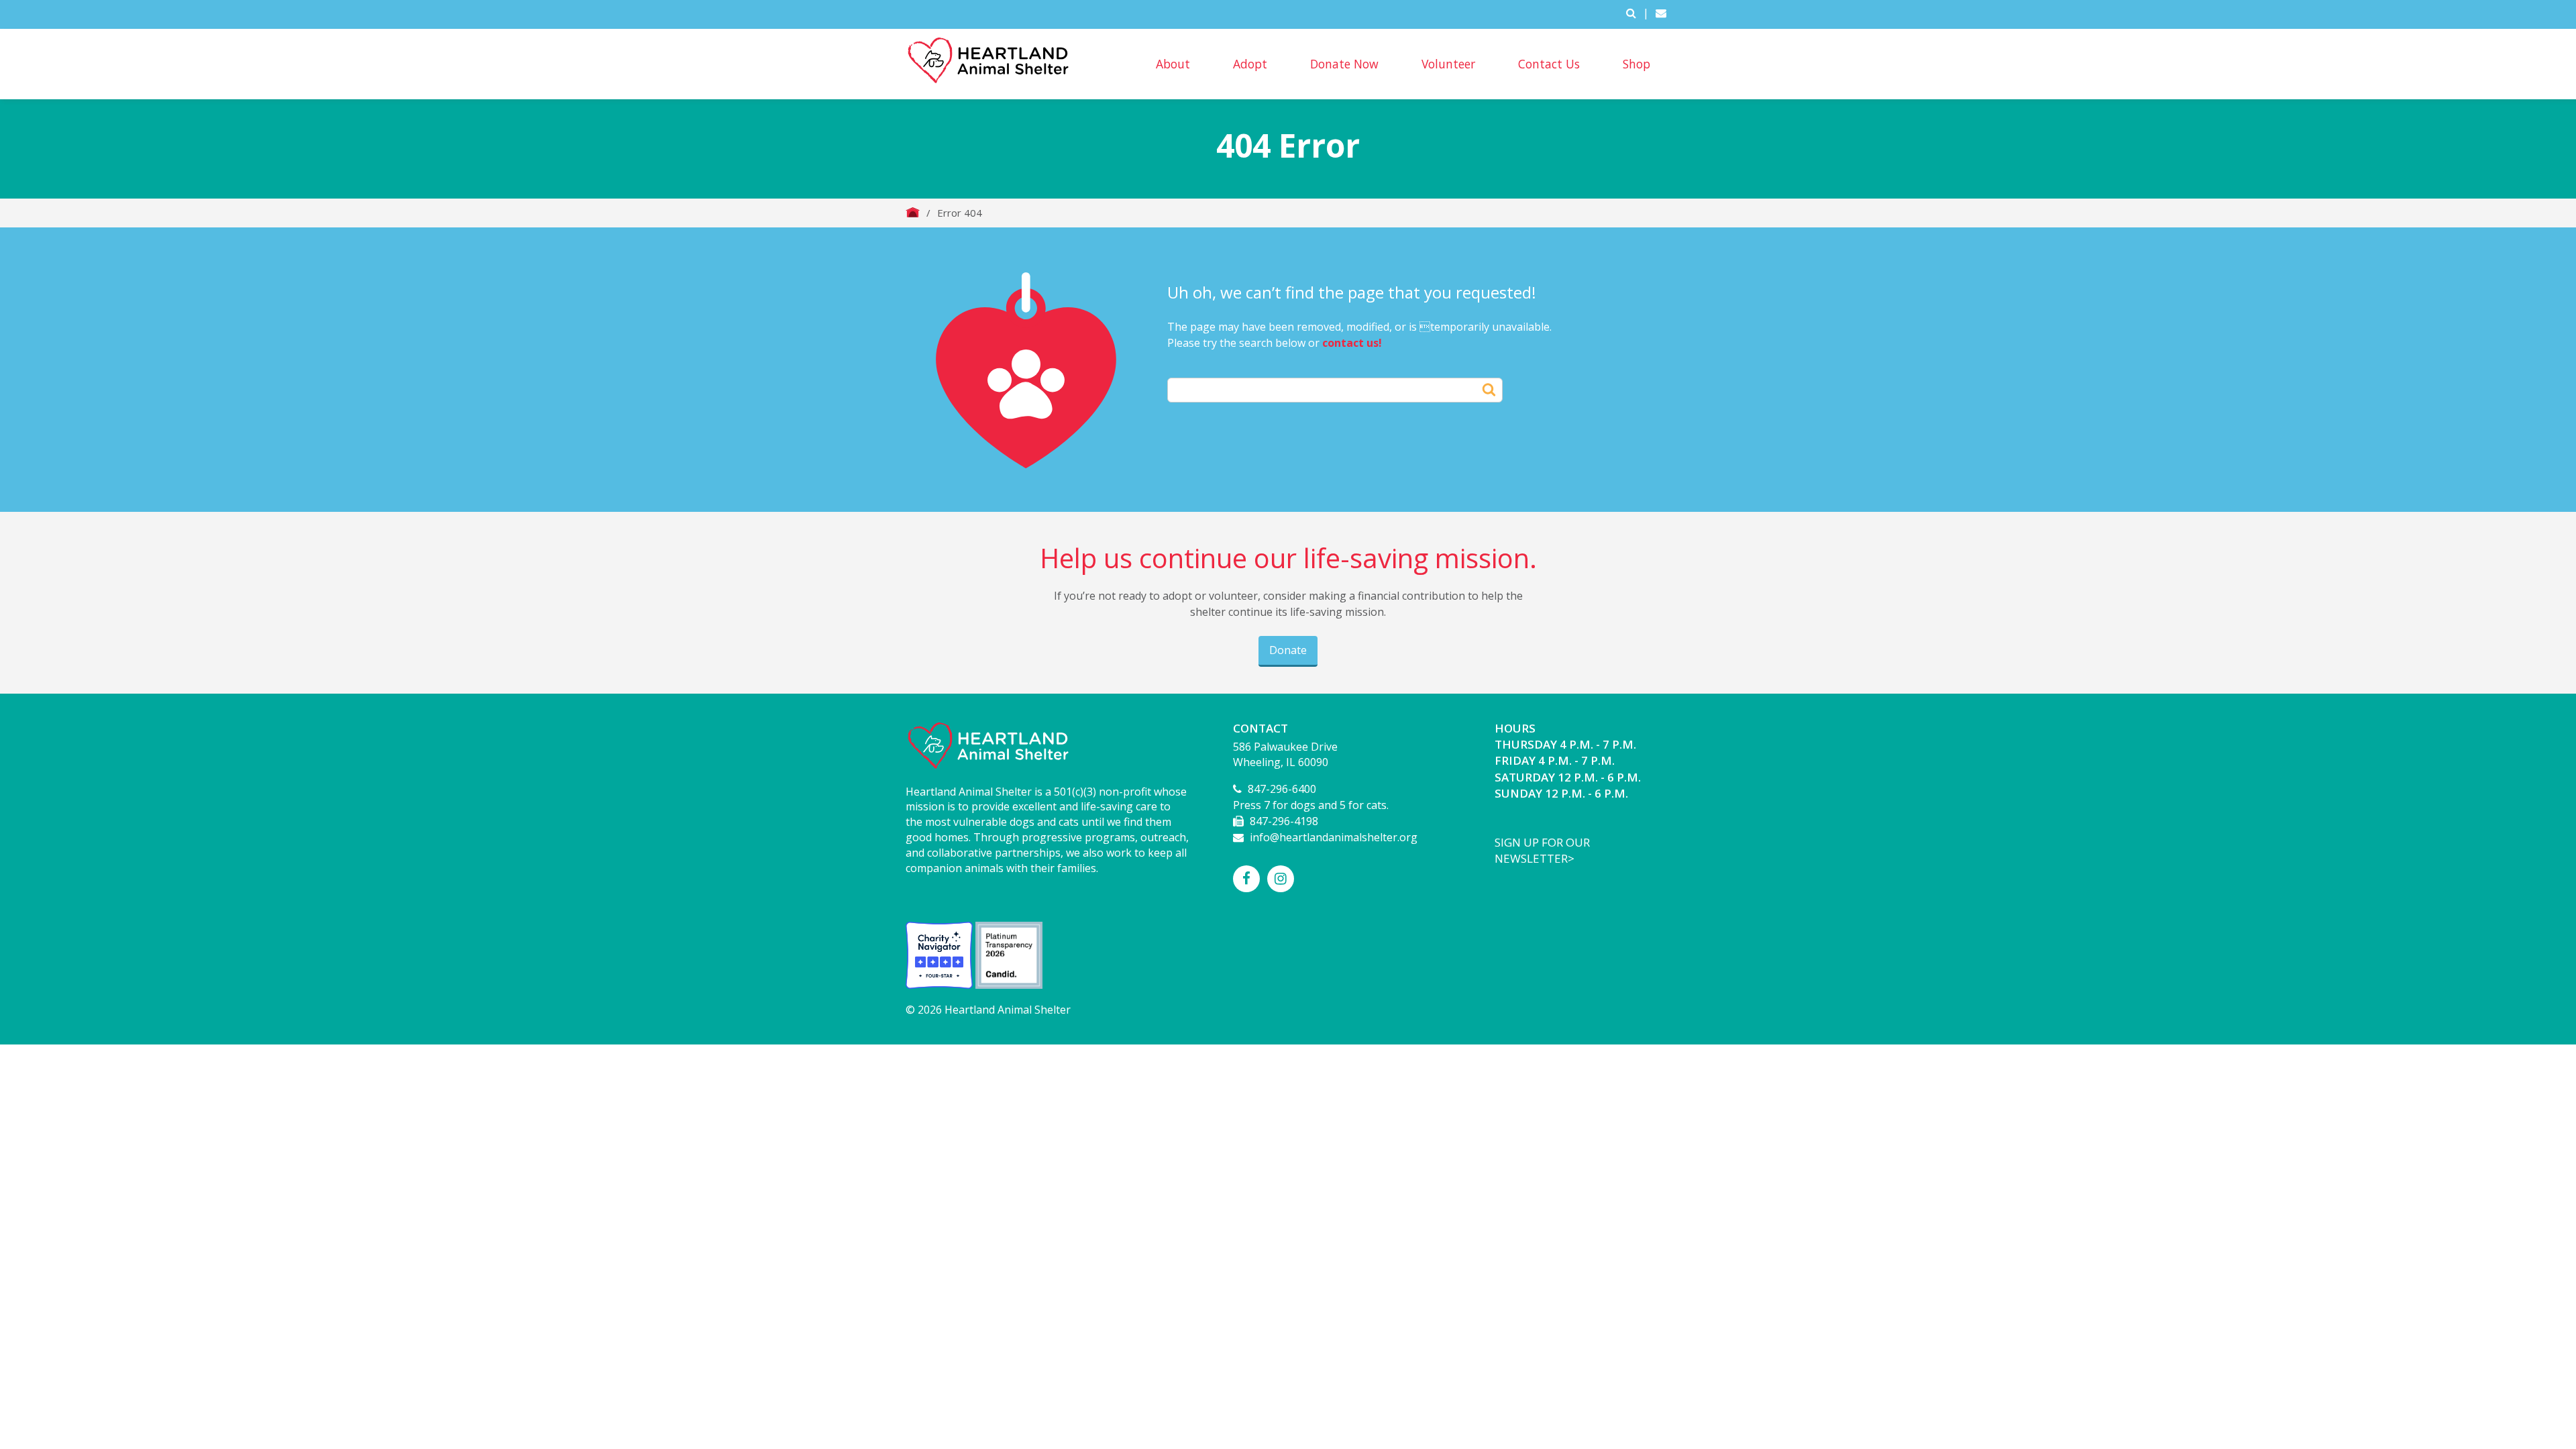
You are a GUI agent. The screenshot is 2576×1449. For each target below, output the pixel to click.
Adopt (1250, 64)
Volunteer (1448, 64)
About (1173, 64)
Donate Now (1344, 64)
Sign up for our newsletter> (1542, 850)
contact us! (1352, 343)
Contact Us (1549, 64)
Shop (1636, 64)
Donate (1288, 650)
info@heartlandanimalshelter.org (1334, 837)
